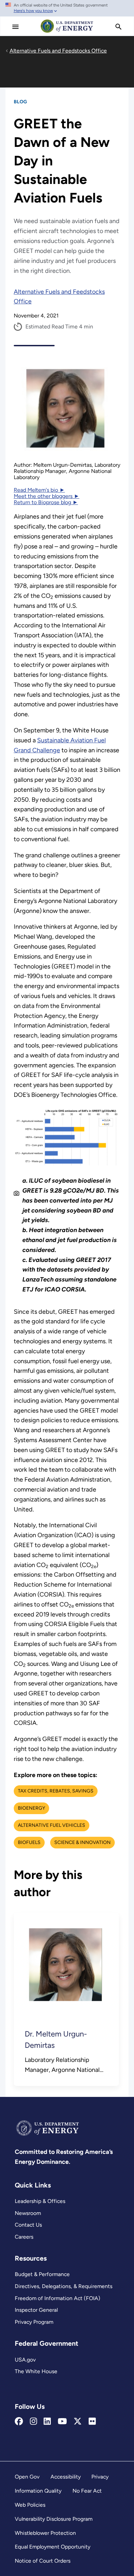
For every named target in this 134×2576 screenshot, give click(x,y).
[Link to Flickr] (92, 2422)
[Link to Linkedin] (47, 2422)
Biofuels (29, 1842)
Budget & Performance (42, 2274)
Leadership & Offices (40, 2201)
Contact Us (28, 2225)
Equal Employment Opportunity (53, 2547)
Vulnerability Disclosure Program (54, 2519)
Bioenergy (31, 1808)
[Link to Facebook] (19, 2422)
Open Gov (27, 2477)
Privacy (100, 2477)
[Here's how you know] (67, 8)
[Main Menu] (15, 27)
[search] (119, 27)
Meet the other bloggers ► (47, 496)
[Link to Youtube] (62, 2422)
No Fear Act (87, 2491)
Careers (24, 2237)
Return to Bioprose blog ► (46, 502)
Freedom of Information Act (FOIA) (58, 2298)
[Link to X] (78, 2422)
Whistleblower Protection (45, 2533)
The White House (36, 2371)
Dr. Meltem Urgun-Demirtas (56, 2040)
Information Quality (38, 2491)
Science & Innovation (82, 1842)
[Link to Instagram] (33, 2422)
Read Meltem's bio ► (39, 490)
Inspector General (36, 2310)
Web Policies (30, 2505)
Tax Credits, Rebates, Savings (56, 1791)
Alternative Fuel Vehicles (52, 1825)
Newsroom (28, 2213)
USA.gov (25, 2360)
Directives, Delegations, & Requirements (64, 2286)
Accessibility (66, 2477)
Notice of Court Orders (43, 2561)
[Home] (67, 32)
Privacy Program (34, 2322)
